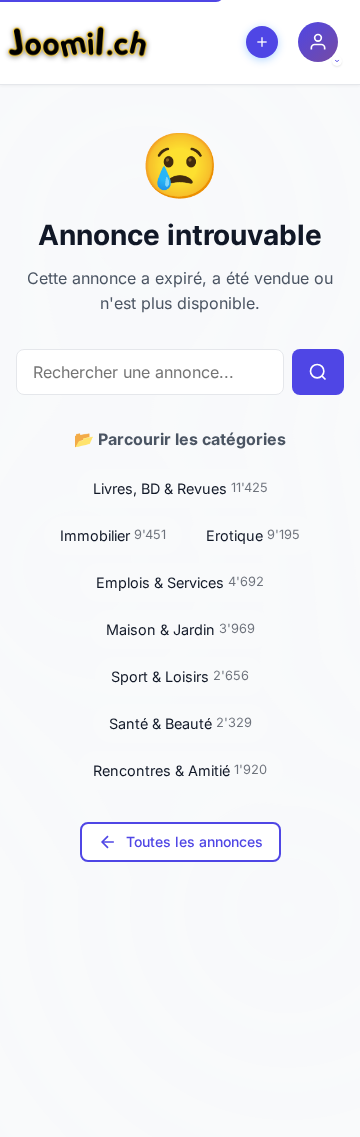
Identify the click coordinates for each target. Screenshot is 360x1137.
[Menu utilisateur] (318, 42)
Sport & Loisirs (180, 676)
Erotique (253, 535)
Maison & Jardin (180, 629)
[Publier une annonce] (262, 42)
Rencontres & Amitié (180, 770)
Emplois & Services (180, 582)
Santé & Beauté (180, 723)
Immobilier (113, 535)
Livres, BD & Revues (180, 488)
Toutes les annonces (194, 841)
